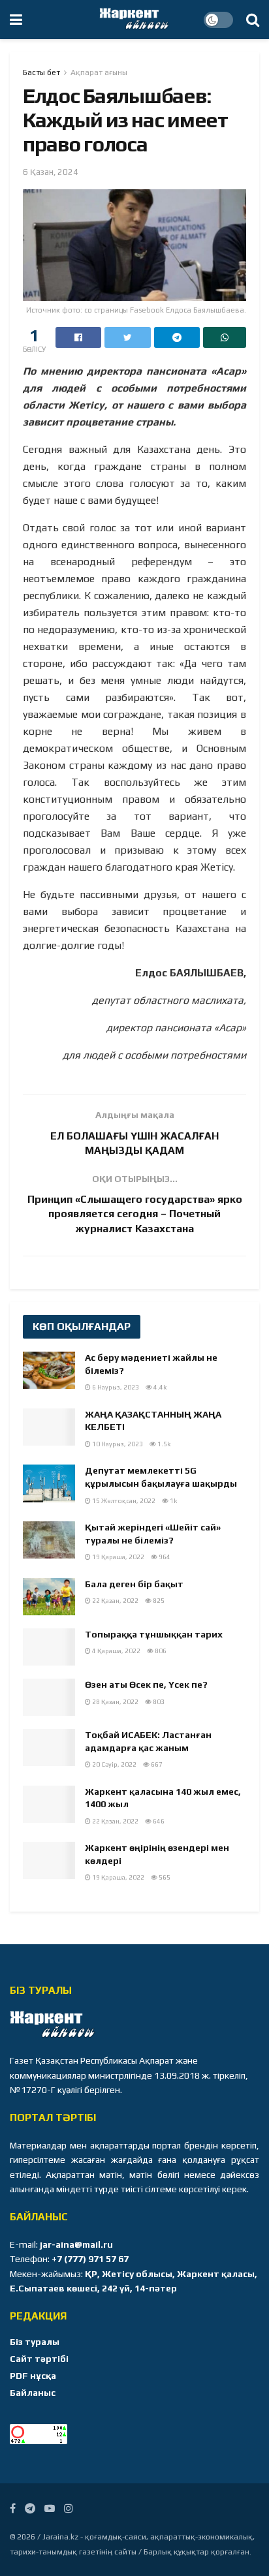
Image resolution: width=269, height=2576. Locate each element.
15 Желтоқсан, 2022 (123, 1501)
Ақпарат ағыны (99, 72)
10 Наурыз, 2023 (117, 1444)
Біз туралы (35, 2342)
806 (160, 1651)
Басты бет (41, 72)
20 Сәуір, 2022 (114, 1764)
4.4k (159, 1387)
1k (173, 1501)
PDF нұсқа (33, 2376)
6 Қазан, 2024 (51, 172)
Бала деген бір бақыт (134, 1584)
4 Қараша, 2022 (116, 1651)
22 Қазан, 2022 (115, 1601)
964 (164, 1557)
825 (158, 1601)
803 (158, 1702)
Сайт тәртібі (39, 2359)
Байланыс (33, 2393)
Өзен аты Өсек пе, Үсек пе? (146, 1684)
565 (164, 1877)
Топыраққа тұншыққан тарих (154, 1634)
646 (158, 1821)
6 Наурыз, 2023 (115, 1387)
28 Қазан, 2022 (115, 1702)
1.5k (163, 1444)
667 (156, 1764)
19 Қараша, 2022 (118, 1557)
